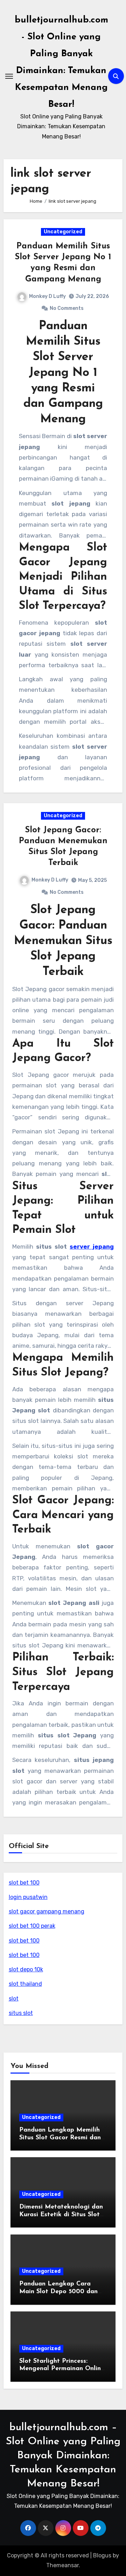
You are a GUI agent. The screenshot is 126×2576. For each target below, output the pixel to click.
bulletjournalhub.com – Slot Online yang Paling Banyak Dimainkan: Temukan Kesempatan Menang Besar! (63, 2456)
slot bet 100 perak (32, 1926)
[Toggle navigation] (9, 76)
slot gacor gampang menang (47, 1911)
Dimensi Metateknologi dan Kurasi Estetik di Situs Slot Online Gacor (61, 2215)
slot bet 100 (24, 1883)
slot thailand (25, 1984)
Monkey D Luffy (47, 296)
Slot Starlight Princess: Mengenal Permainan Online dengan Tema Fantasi (62, 2369)
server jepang (92, 1247)
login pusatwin (28, 1897)
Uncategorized (63, 232)
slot (14, 1999)
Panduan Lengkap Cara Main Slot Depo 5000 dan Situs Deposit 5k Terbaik (58, 2292)
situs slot (21, 2013)
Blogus (102, 2555)
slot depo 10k (26, 1969)
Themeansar (62, 2565)
